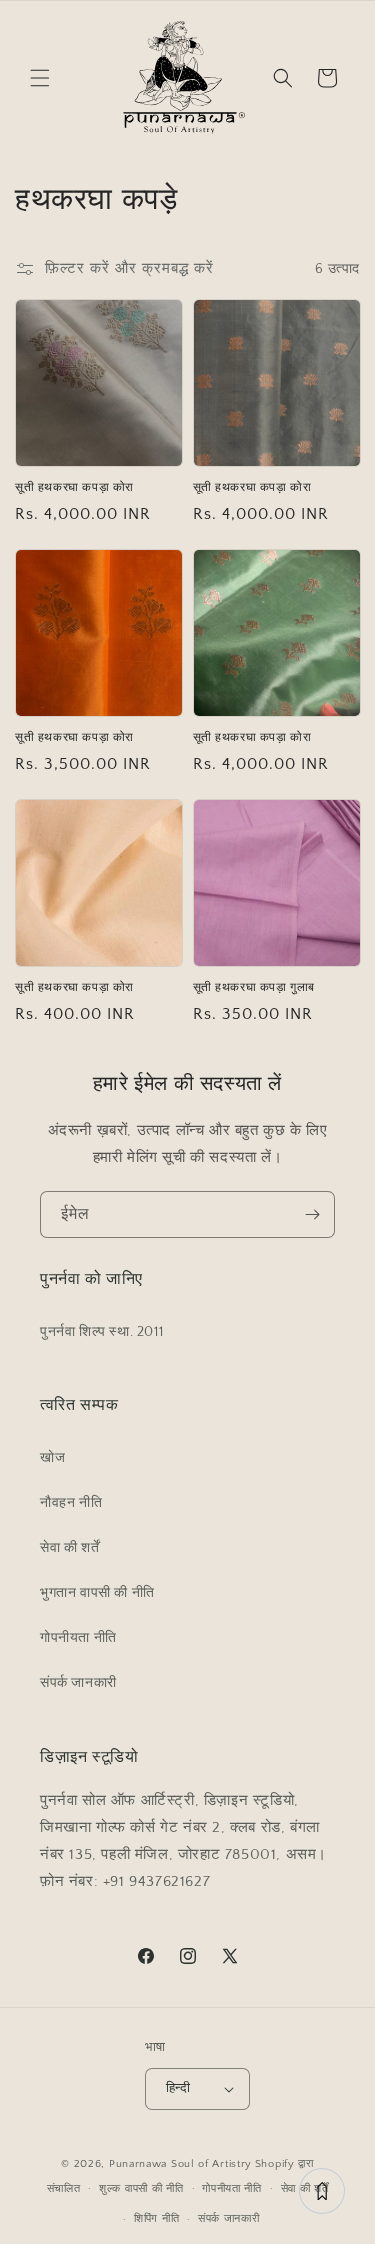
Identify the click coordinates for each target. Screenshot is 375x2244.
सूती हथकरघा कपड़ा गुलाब (254, 988)
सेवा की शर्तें (69, 1548)
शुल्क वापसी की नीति (141, 2189)
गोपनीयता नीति (78, 1638)
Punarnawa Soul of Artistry (180, 2164)
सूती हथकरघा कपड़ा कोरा (74, 488)
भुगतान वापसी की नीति (97, 1593)
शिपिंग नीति (156, 2219)
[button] (40, 78)
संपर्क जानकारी (78, 1683)
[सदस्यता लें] (312, 1214)
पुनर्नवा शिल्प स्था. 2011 (101, 1332)
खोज (52, 1458)
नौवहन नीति (71, 1503)
